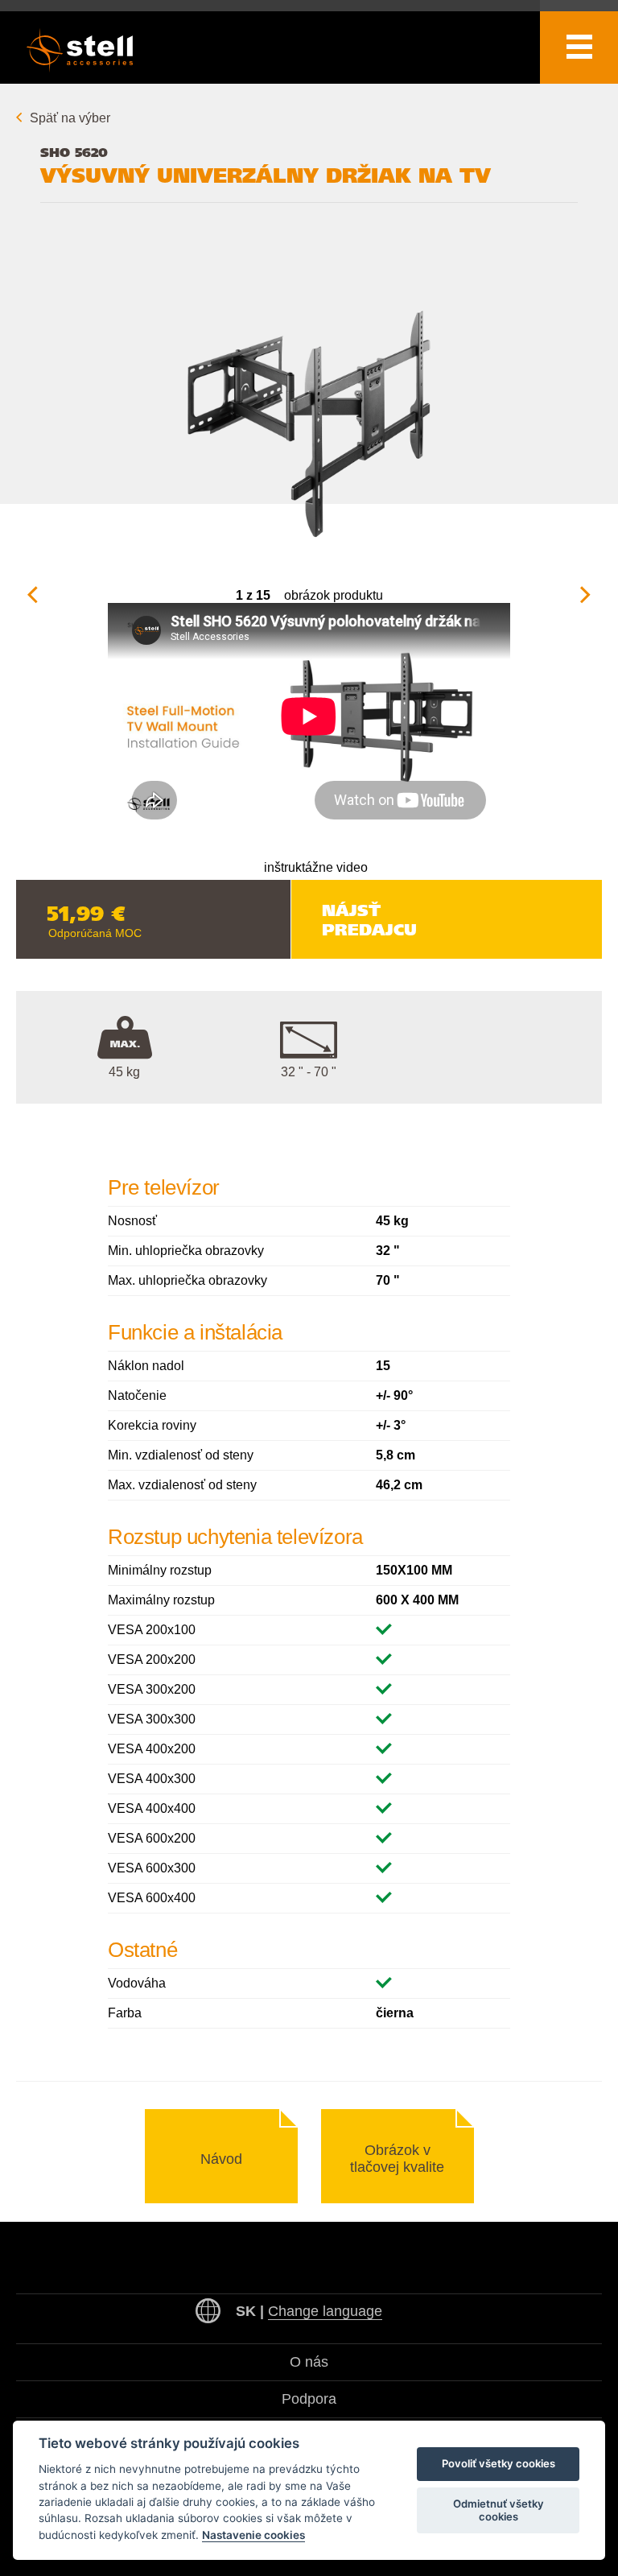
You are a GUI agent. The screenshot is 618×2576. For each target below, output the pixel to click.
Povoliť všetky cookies (499, 2463)
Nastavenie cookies (253, 2535)
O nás (309, 2362)
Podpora (309, 2399)
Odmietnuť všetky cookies (499, 2510)
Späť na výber (70, 118)
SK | (309, 2311)
